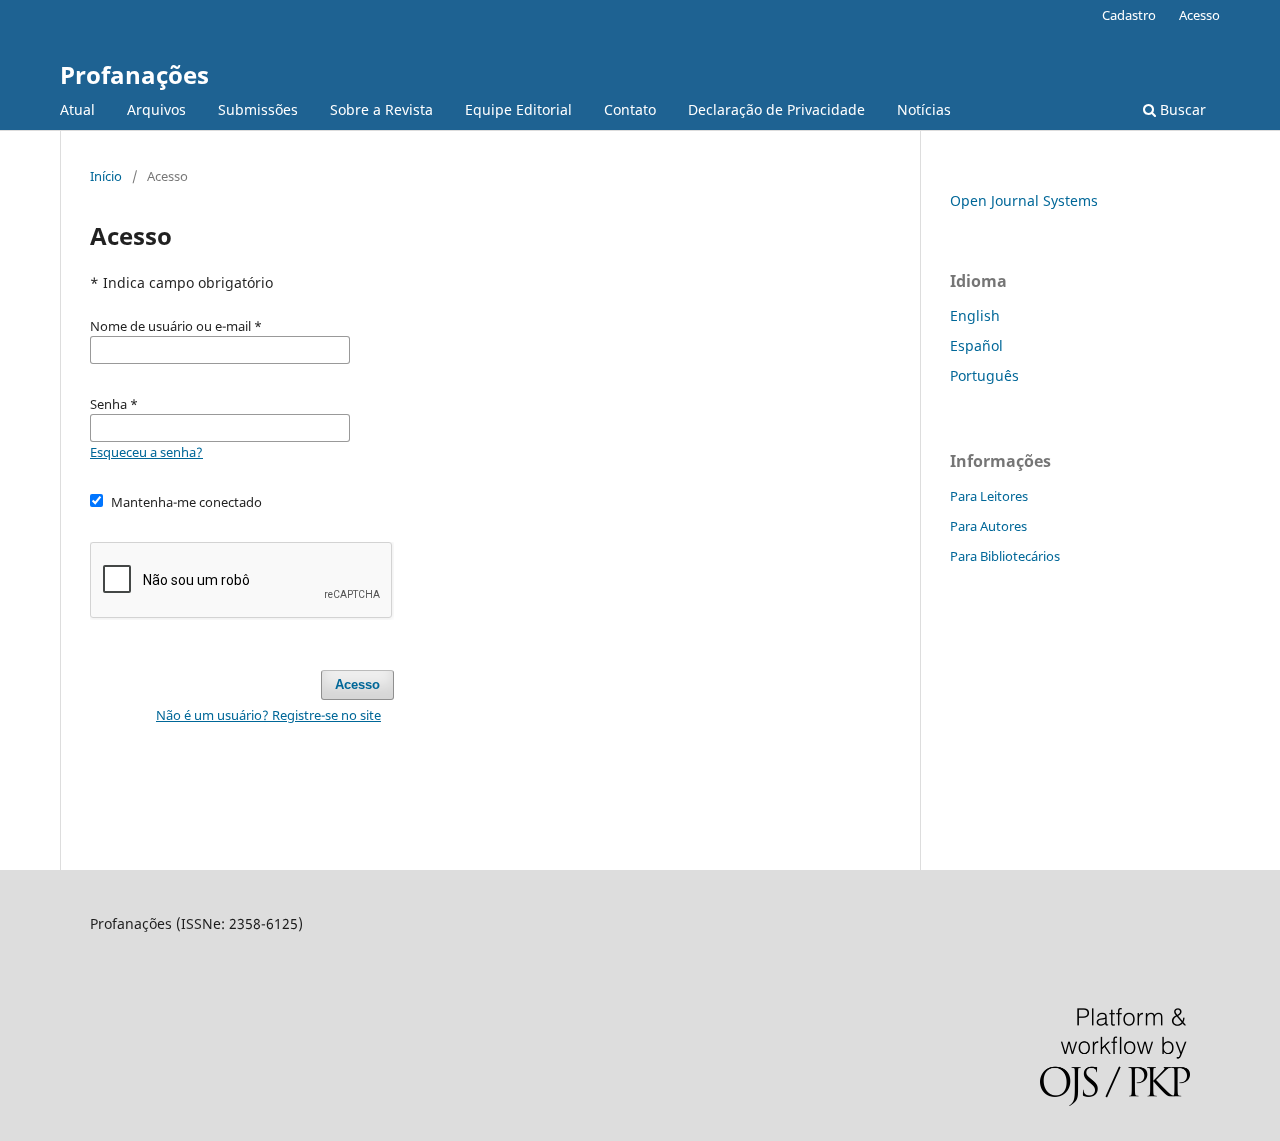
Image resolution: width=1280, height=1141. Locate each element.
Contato (630, 109)
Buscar (1181, 109)
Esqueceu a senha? (146, 452)
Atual (77, 109)
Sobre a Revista (381, 109)
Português (984, 375)
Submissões (258, 109)
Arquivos (156, 109)
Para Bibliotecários (1005, 556)
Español (976, 345)
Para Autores (988, 526)
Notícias (924, 109)
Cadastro (1129, 15)
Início (106, 176)
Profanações (134, 74)
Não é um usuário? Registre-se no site (268, 715)
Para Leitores (989, 496)
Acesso (1199, 15)
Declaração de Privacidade (776, 109)
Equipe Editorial (518, 109)
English (975, 315)
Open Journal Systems (1024, 200)
